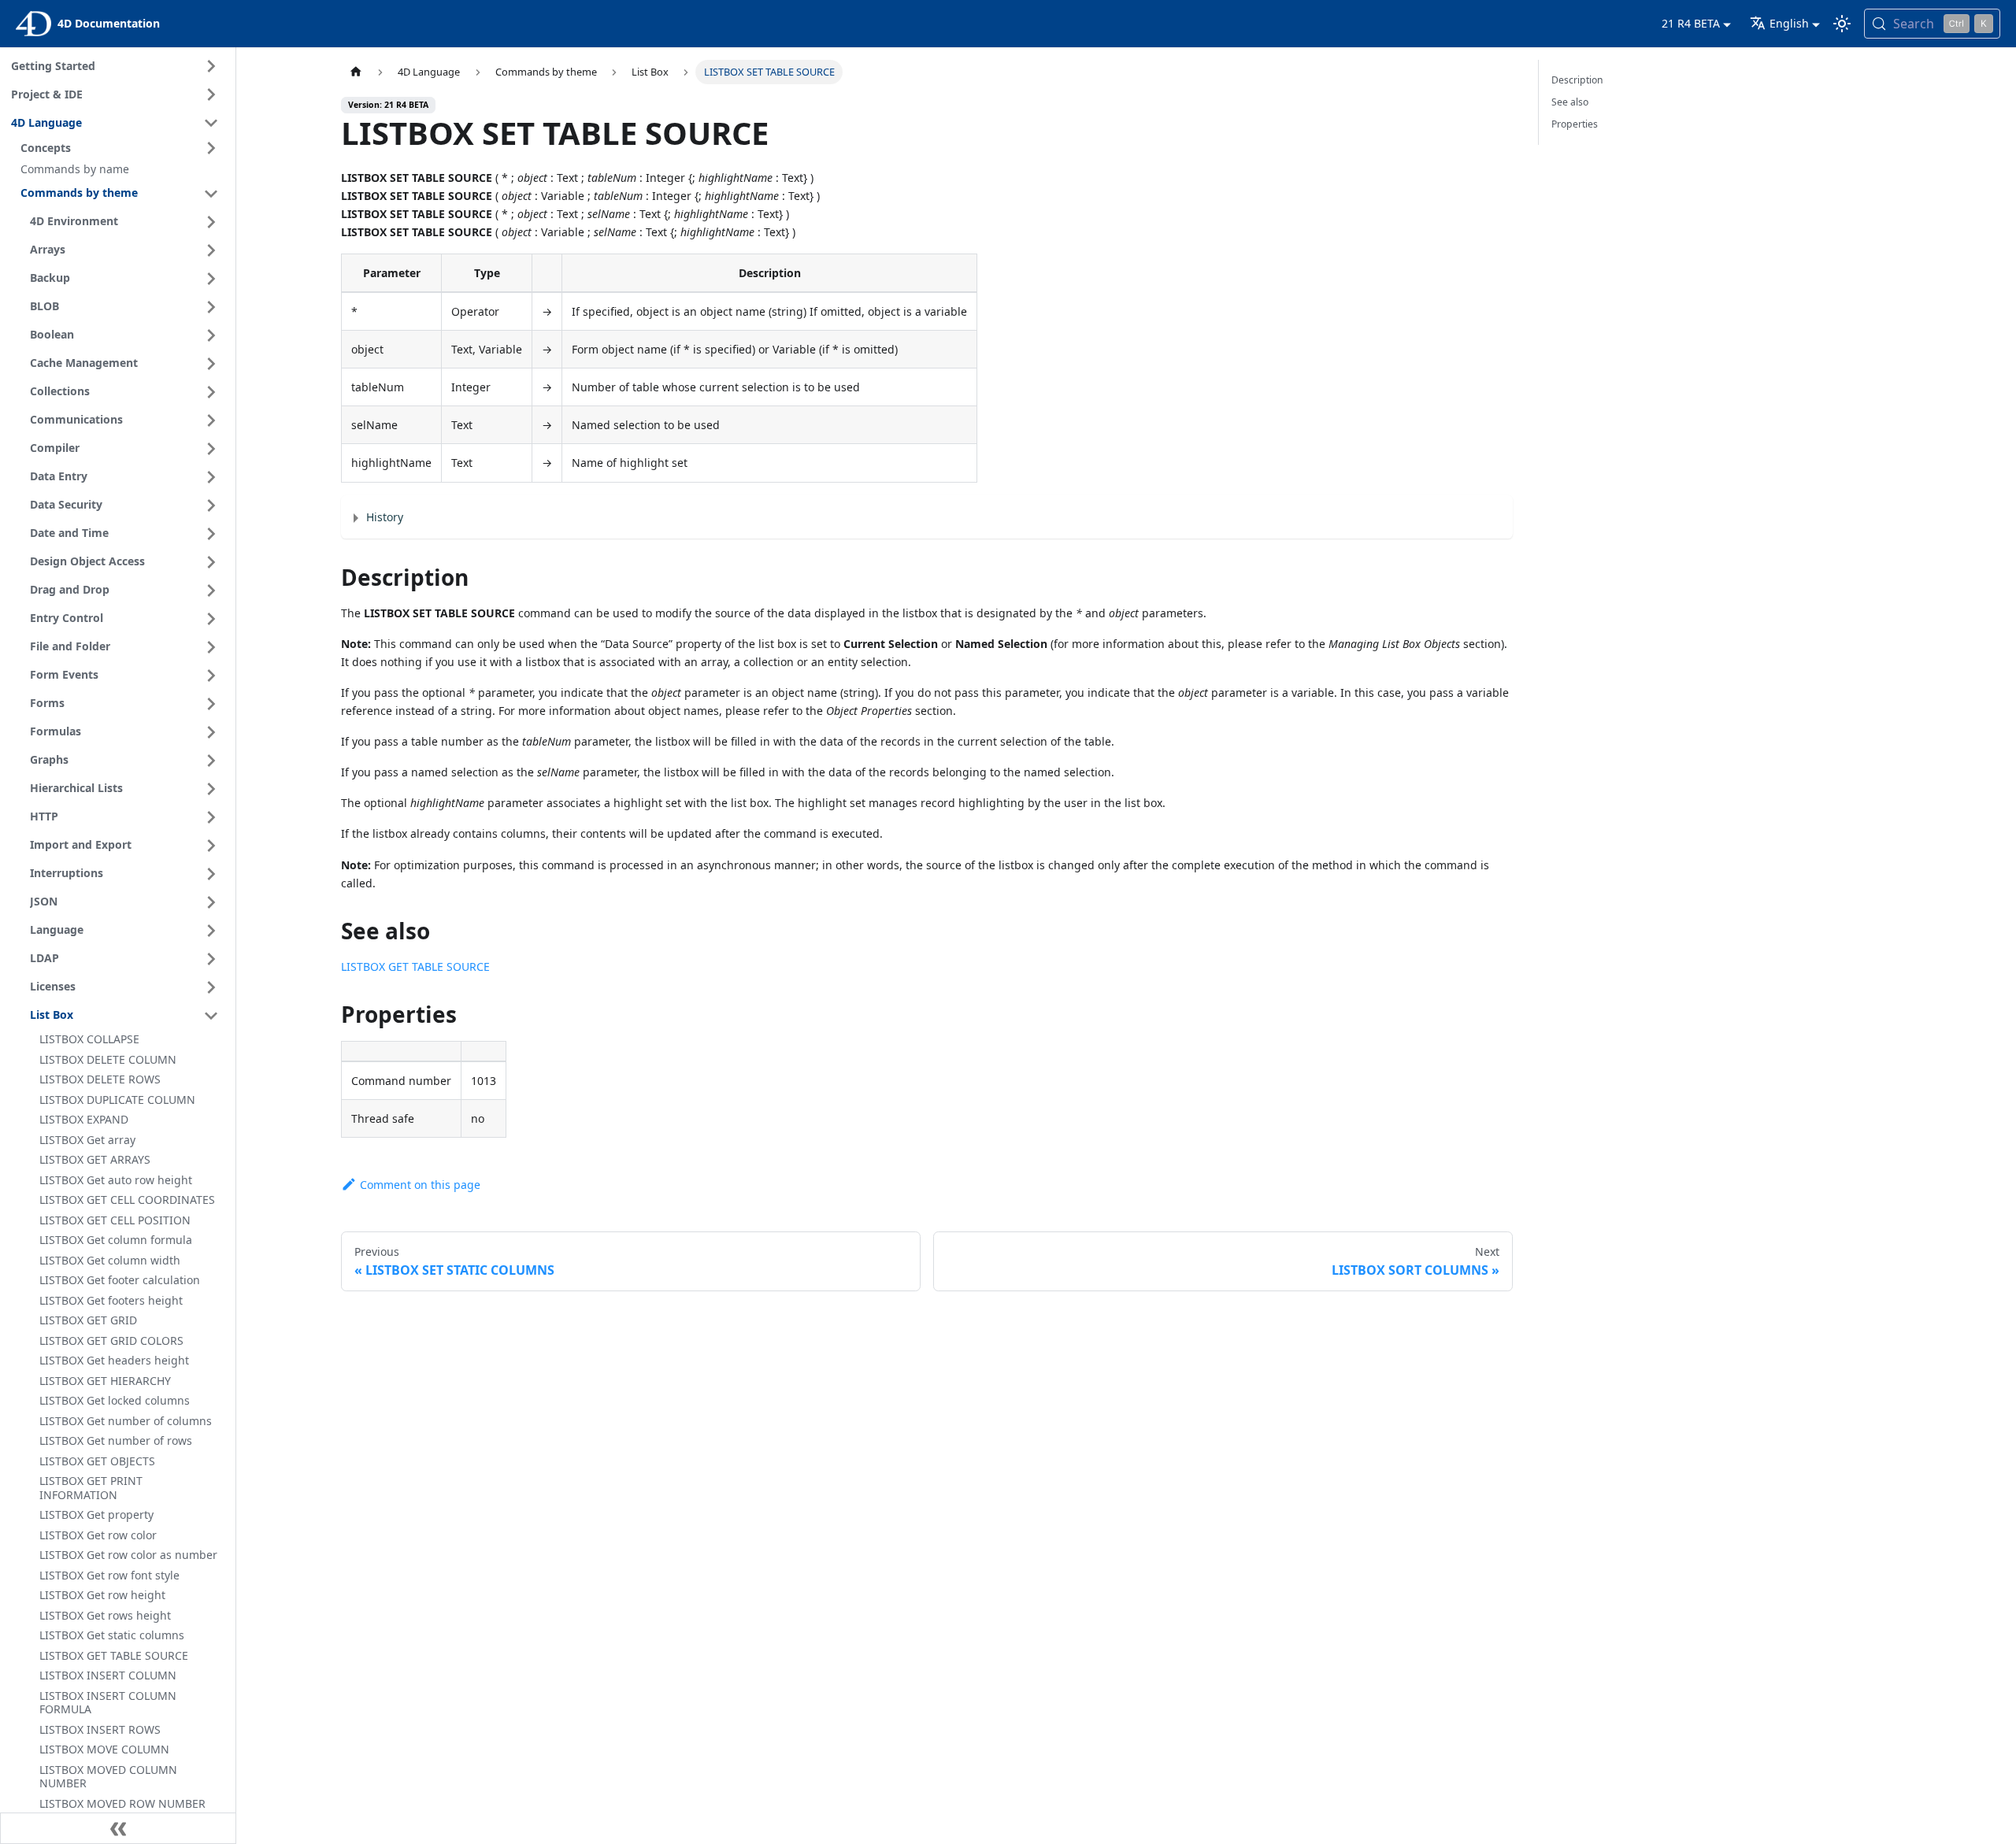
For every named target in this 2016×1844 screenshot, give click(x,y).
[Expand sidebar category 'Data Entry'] (211, 477)
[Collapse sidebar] (118, 1828)
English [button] (1789, 23)
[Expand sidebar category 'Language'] (211, 931)
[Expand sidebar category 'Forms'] (211, 704)
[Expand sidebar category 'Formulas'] (211, 732)
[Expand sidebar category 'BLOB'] (211, 307)
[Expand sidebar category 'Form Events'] (211, 676)
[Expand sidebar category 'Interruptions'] (211, 874)
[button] (122, 148)
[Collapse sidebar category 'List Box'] (211, 1016)
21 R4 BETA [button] (1691, 23)
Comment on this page (420, 1185)
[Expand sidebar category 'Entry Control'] (211, 619)
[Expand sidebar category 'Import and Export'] (211, 846)
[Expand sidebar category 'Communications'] (211, 420)
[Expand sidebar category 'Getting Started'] (211, 66)
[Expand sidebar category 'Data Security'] (211, 505)
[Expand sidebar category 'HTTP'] (211, 817)
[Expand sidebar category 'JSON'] (211, 902)
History (385, 517)
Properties (1575, 124)
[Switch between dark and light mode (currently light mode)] (1842, 24)
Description (1577, 80)
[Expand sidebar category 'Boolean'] (211, 335)
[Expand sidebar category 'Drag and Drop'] (211, 591)
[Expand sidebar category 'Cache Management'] (211, 364)
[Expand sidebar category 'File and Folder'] (211, 647)
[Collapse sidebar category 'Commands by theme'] (211, 194)
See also (1570, 102)
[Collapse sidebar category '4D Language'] (211, 123)
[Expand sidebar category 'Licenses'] (211, 987)
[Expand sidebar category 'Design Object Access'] (211, 562)
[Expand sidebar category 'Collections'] (211, 392)
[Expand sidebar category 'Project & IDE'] (211, 94)
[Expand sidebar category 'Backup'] (211, 279)
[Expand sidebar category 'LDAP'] (211, 959)
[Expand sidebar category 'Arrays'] (211, 250)
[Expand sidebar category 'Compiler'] (211, 449)
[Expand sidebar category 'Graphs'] (211, 761)
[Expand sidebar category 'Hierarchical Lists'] (211, 789)
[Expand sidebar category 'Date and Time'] (211, 534)
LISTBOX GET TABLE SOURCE (415, 966)
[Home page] (356, 72)
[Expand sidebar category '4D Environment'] (211, 222)
